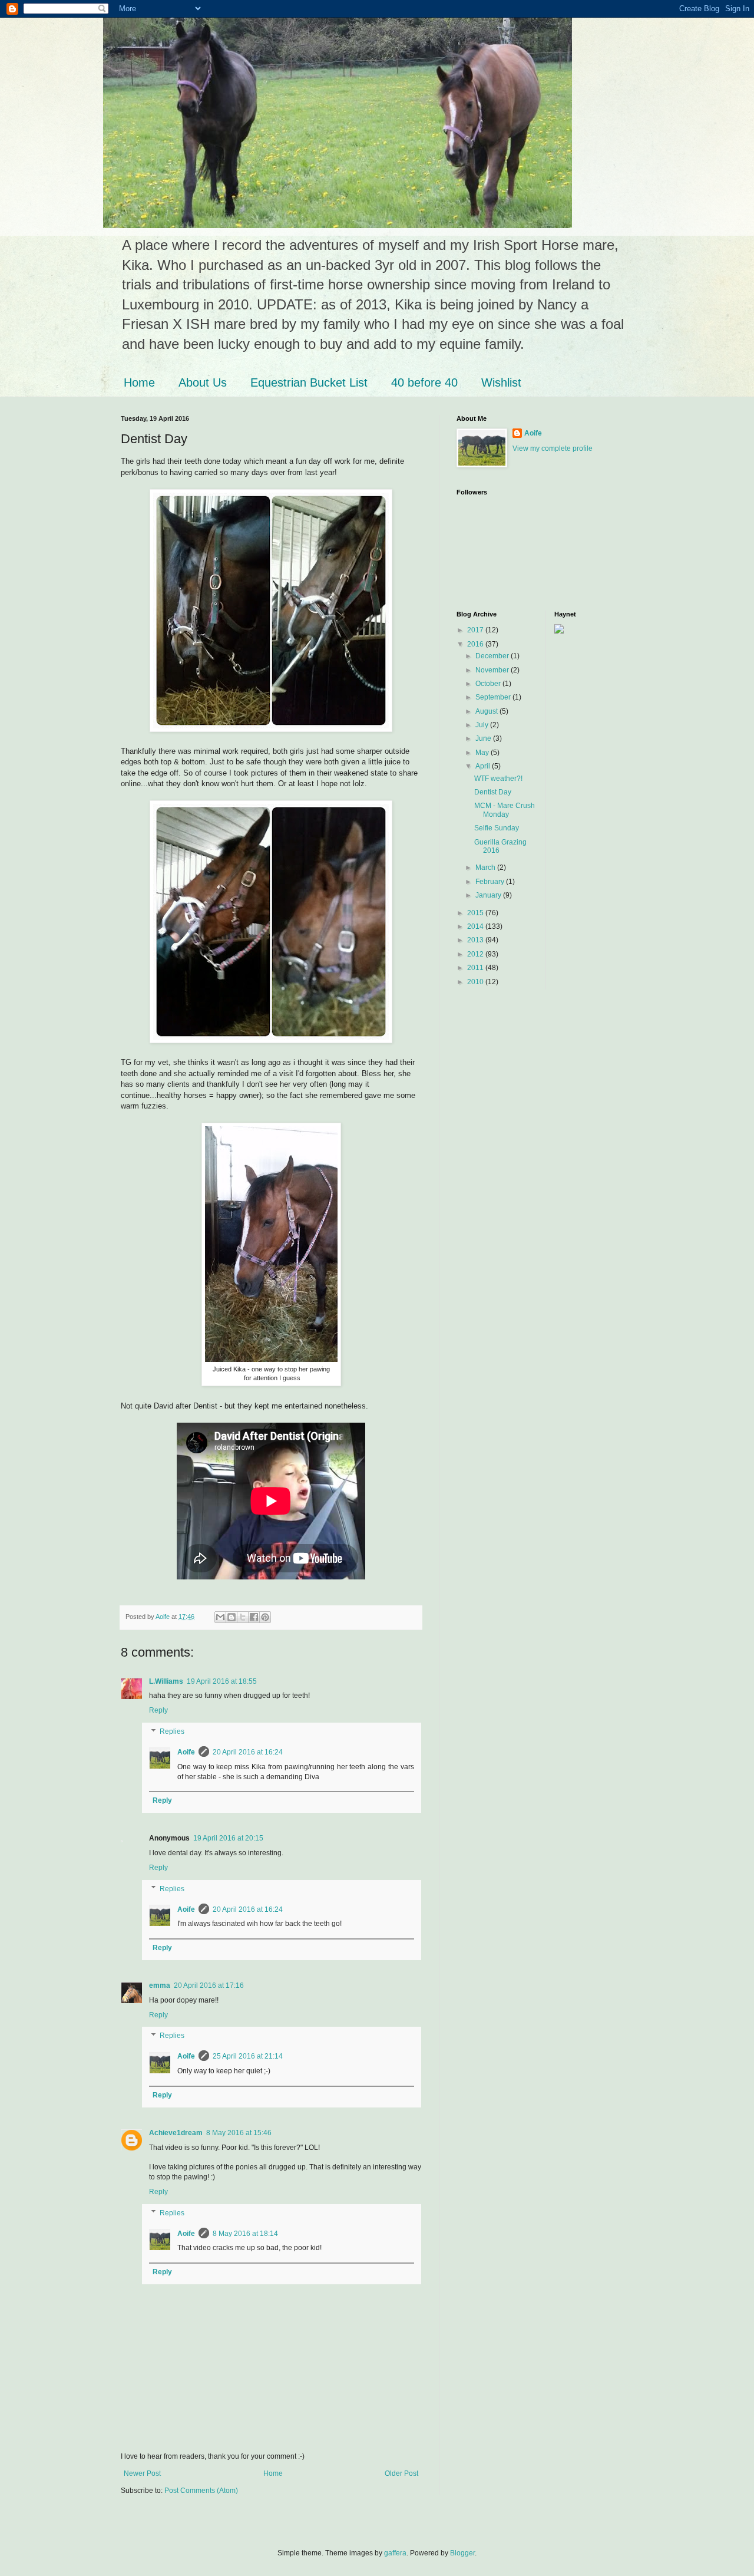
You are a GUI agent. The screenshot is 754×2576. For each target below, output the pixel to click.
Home (139, 382)
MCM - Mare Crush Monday (505, 810)
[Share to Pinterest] (265, 1617)
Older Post (401, 2473)
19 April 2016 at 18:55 (222, 1681)
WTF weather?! (498, 779)
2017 (476, 630)
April (484, 766)
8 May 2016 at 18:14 (245, 2234)
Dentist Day (493, 792)
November (493, 670)
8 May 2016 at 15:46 (239, 2133)
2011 (476, 968)
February (491, 882)
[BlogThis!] (232, 1617)
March (486, 868)
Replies (172, 1731)
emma (160, 1985)
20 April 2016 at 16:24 (248, 1752)
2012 (476, 954)
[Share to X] (243, 1617)
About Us (203, 382)
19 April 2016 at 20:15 (228, 1838)
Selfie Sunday (497, 828)
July (483, 725)
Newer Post (142, 2473)
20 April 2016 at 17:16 (209, 1985)
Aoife (186, 1752)
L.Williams (166, 1681)
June (484, 738)
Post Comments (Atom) (201, 2491)
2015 (476, 913)
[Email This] (220, 1617)
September (494, 697)
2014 (476, 926)
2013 (476, 940)
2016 (476, 644)
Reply (158, 1710)
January (489, 895)
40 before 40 (424, 382)
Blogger (462, 2553)
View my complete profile (553, 448)
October (489, 684)
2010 (476, 982)
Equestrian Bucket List (309, 382)
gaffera (395, 2553)
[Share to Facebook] (254, 1617)
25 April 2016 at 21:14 (248, 2056)
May (483, 753)
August (487, 711)
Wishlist (501, 382)
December (493, 656)
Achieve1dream (176, 2133)
